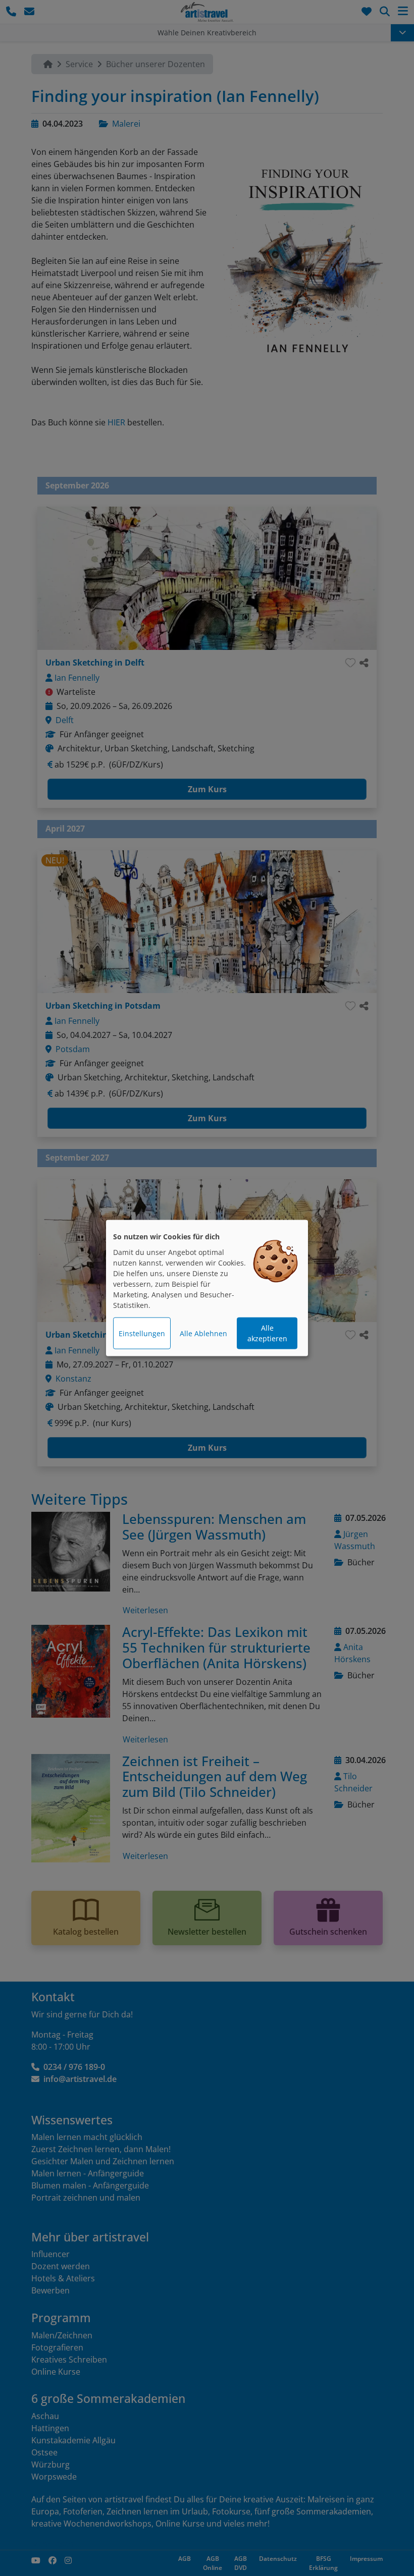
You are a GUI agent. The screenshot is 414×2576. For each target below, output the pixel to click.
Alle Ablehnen (203, 1333)
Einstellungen (142, 1333)
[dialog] (207, 1288)
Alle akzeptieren (267, 1333)
